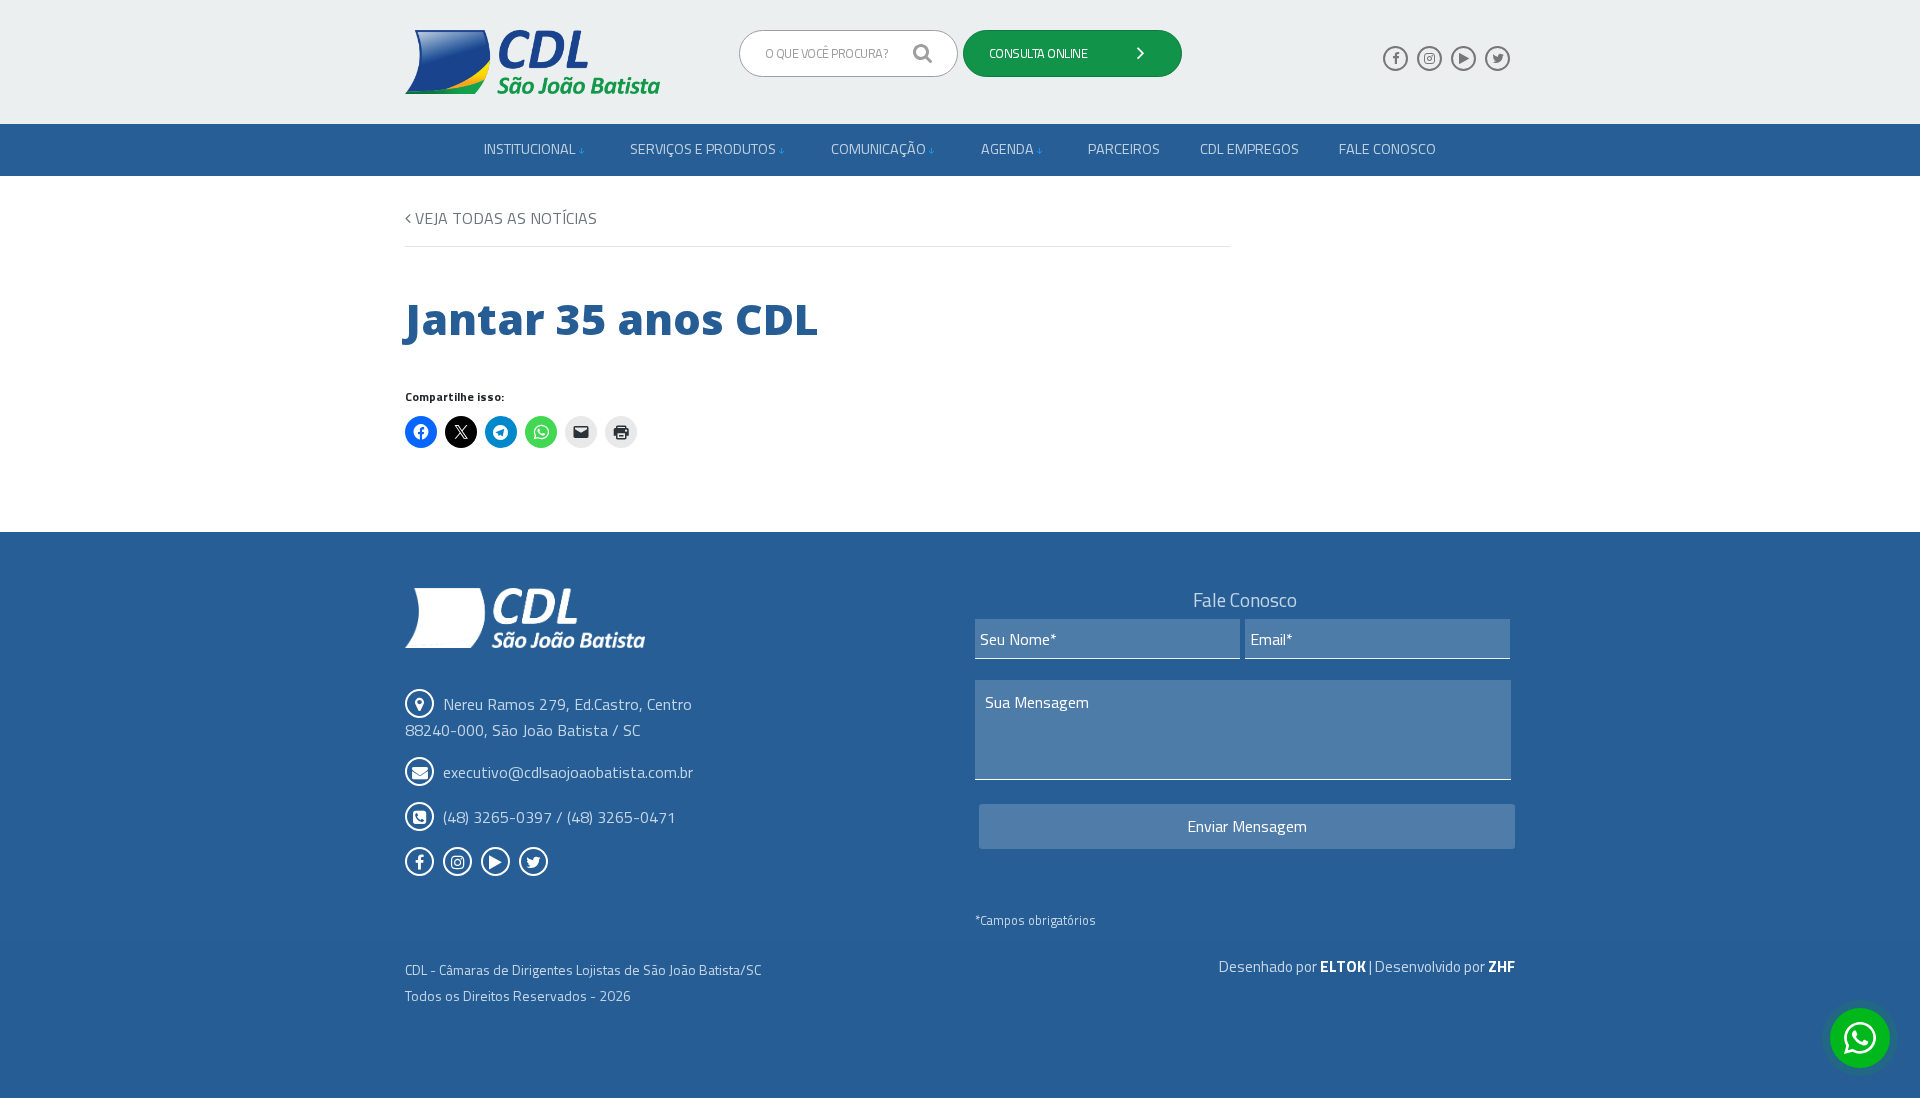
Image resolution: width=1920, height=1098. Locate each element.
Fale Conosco (1387, 149)
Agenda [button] (1009, 149)
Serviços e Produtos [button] (704, 149)
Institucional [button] (531, 149)
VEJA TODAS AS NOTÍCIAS (504, 218)
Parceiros (1124, 149)
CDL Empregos (1249, 149)
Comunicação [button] (880, 149)
